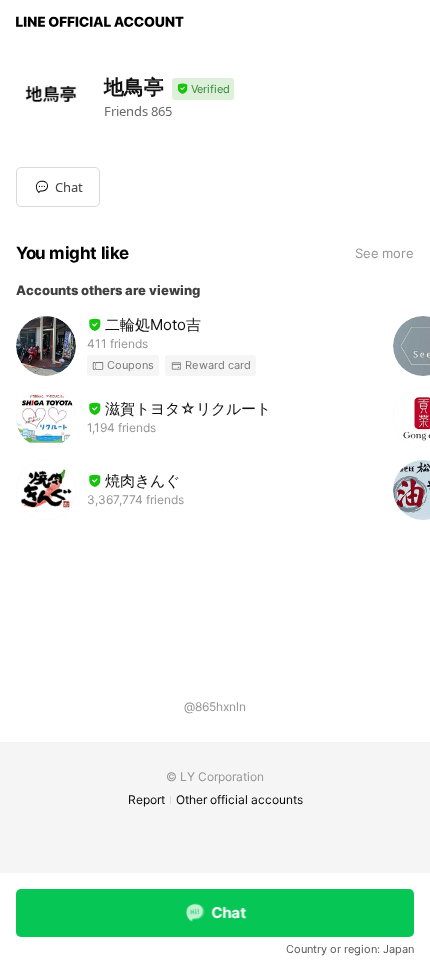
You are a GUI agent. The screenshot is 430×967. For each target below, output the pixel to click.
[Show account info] (203, 89)
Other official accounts (239, 799)
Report (146, 799)
